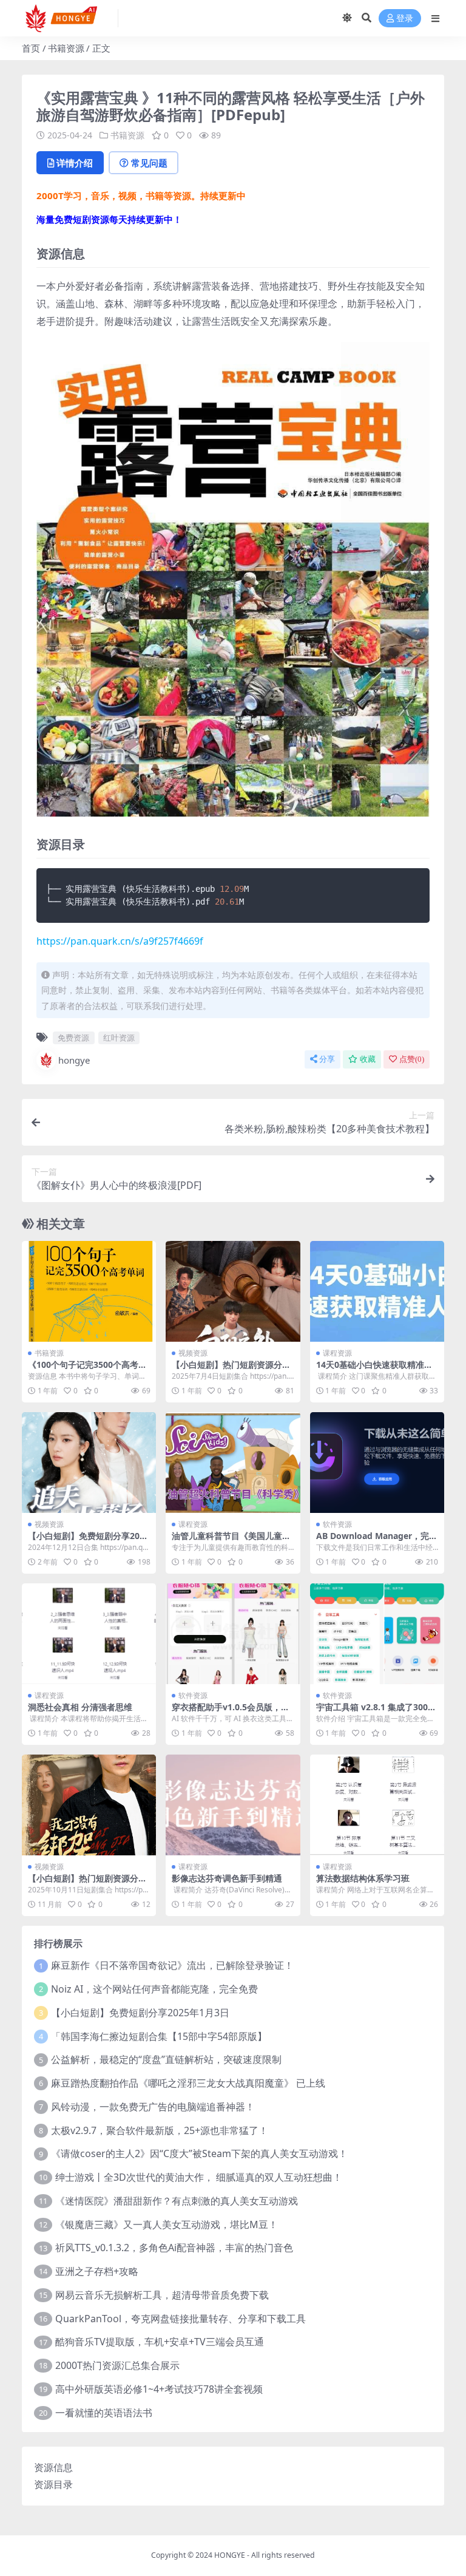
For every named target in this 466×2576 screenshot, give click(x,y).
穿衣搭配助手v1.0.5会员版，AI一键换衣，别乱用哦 (231, 1712)
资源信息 (53, 2467)
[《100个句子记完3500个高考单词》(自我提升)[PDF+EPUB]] (89, 1291)
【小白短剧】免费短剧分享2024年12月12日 (89, 1541)
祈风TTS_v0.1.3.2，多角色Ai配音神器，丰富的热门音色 (174, 2248)
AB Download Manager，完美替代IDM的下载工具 (377, 1541)
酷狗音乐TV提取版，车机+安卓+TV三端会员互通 (160, 2342)
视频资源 (193, 1353)
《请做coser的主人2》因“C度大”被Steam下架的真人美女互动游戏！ (199, 2153)
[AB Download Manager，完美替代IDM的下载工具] (377, 1463)
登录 (405, 19)
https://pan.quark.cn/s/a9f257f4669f (120, 941)
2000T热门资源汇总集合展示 (117, 2365)
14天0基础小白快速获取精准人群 (374, 1370)
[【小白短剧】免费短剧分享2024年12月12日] (89, 1463)
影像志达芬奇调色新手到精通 (227, 1878)
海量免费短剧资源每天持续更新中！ (109, 219)
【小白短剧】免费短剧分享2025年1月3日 (140, 2013)
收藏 (368, 1059)
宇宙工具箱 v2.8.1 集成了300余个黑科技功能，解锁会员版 (376, 1712)
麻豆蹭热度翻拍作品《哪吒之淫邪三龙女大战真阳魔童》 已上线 (188, 2083)
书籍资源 (66, 48)
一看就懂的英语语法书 (104, 2413)
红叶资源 (119, 1038)
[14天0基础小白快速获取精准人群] (377, 1291)
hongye (74, 1060)
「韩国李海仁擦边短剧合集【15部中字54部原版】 (159, 2036)
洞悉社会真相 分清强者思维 (80, 1707)
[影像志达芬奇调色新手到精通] (233, 1805)
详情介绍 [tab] (75, 163)
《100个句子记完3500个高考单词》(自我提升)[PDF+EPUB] (87, 1370)
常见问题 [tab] (149, 163)
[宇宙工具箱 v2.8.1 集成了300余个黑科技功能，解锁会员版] (377, 1634)
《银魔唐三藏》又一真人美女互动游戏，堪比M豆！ (167, 2224)
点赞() (412, 1059)
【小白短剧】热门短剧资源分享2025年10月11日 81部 (87, 1883)
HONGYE (230, 2555)
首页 (31, 48)
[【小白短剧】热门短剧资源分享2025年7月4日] (233, 1291)
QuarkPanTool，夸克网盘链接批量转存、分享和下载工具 (181, 2319)
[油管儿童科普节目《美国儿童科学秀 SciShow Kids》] (233, 1463)
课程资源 (337, 1353)
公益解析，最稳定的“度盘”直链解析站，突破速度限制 (166, 2059)
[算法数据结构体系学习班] (377, 1805)
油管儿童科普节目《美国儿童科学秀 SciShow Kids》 (231, 1541)
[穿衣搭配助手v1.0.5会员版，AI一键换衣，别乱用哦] (233, 1634)
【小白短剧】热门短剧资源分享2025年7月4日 (231, 1370)
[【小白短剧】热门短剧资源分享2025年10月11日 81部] (89, 1805)
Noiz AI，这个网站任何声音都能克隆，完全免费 (154, 1989)
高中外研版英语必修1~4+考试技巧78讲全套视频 (159, 2389)
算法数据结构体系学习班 (363, 1878)
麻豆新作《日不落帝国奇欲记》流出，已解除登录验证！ (172, 1965)
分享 (327, 1059)
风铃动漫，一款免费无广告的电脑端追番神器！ (153, 2107)
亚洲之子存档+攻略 (97, 2271)
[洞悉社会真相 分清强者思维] (89, 1634)
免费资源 (73, 1038)
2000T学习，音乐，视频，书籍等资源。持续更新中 (141, 195)
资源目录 (53, 2484)
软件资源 (337, 1524)
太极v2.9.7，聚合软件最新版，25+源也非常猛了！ (160, 2130)
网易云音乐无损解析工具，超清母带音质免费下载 (162, 2295)
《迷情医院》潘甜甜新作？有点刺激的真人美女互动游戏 (177, 2201)
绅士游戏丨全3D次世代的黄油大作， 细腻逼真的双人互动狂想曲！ (199, 2177)
